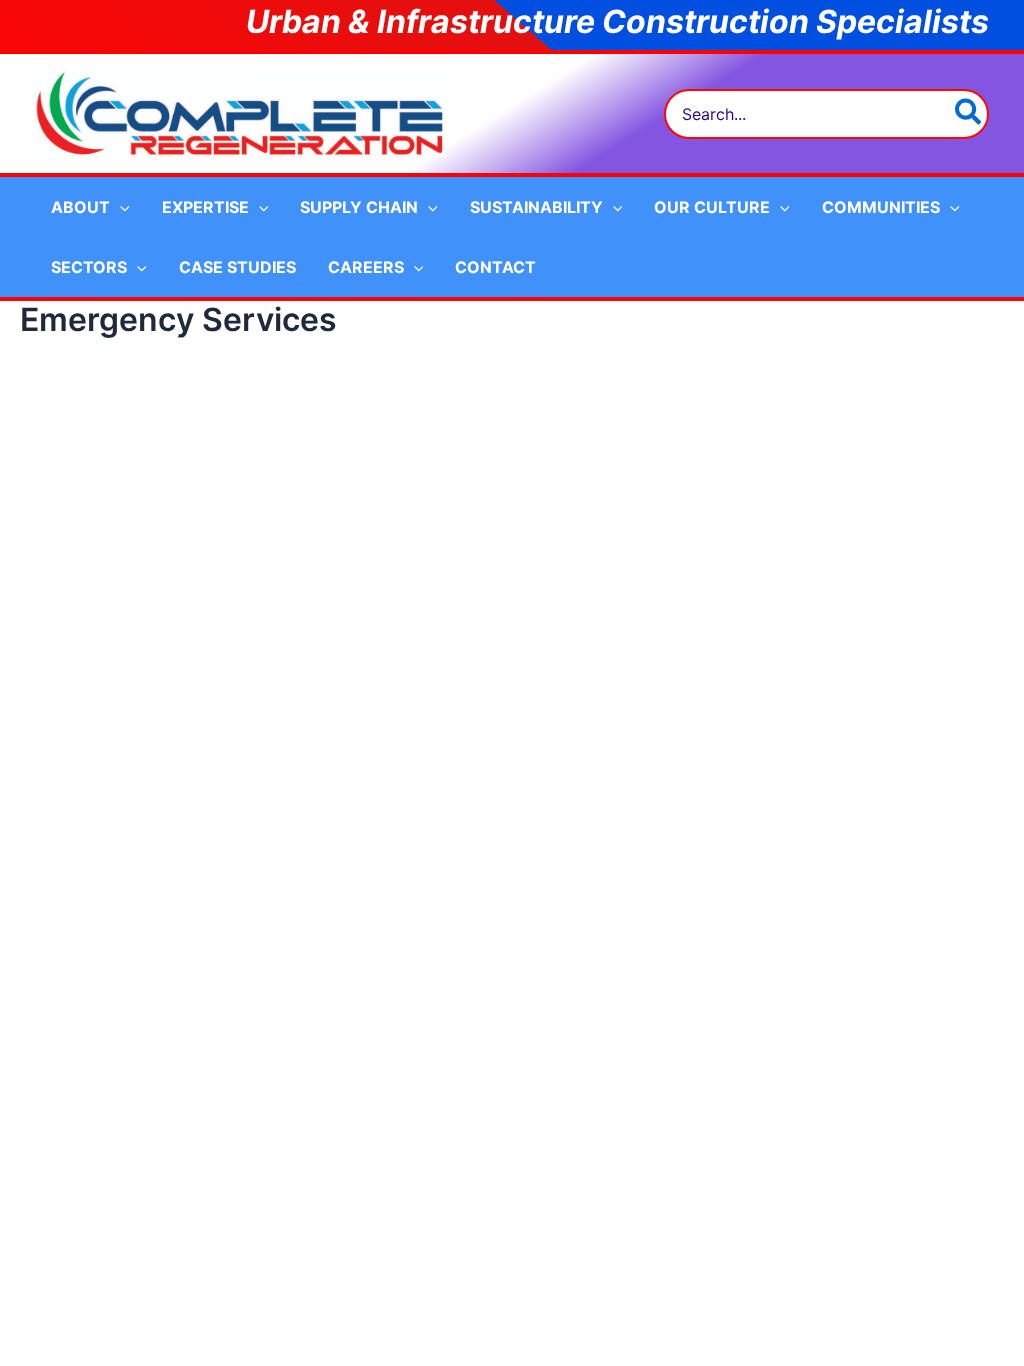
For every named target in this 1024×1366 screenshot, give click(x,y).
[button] (120, 207)
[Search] (969, 114)
